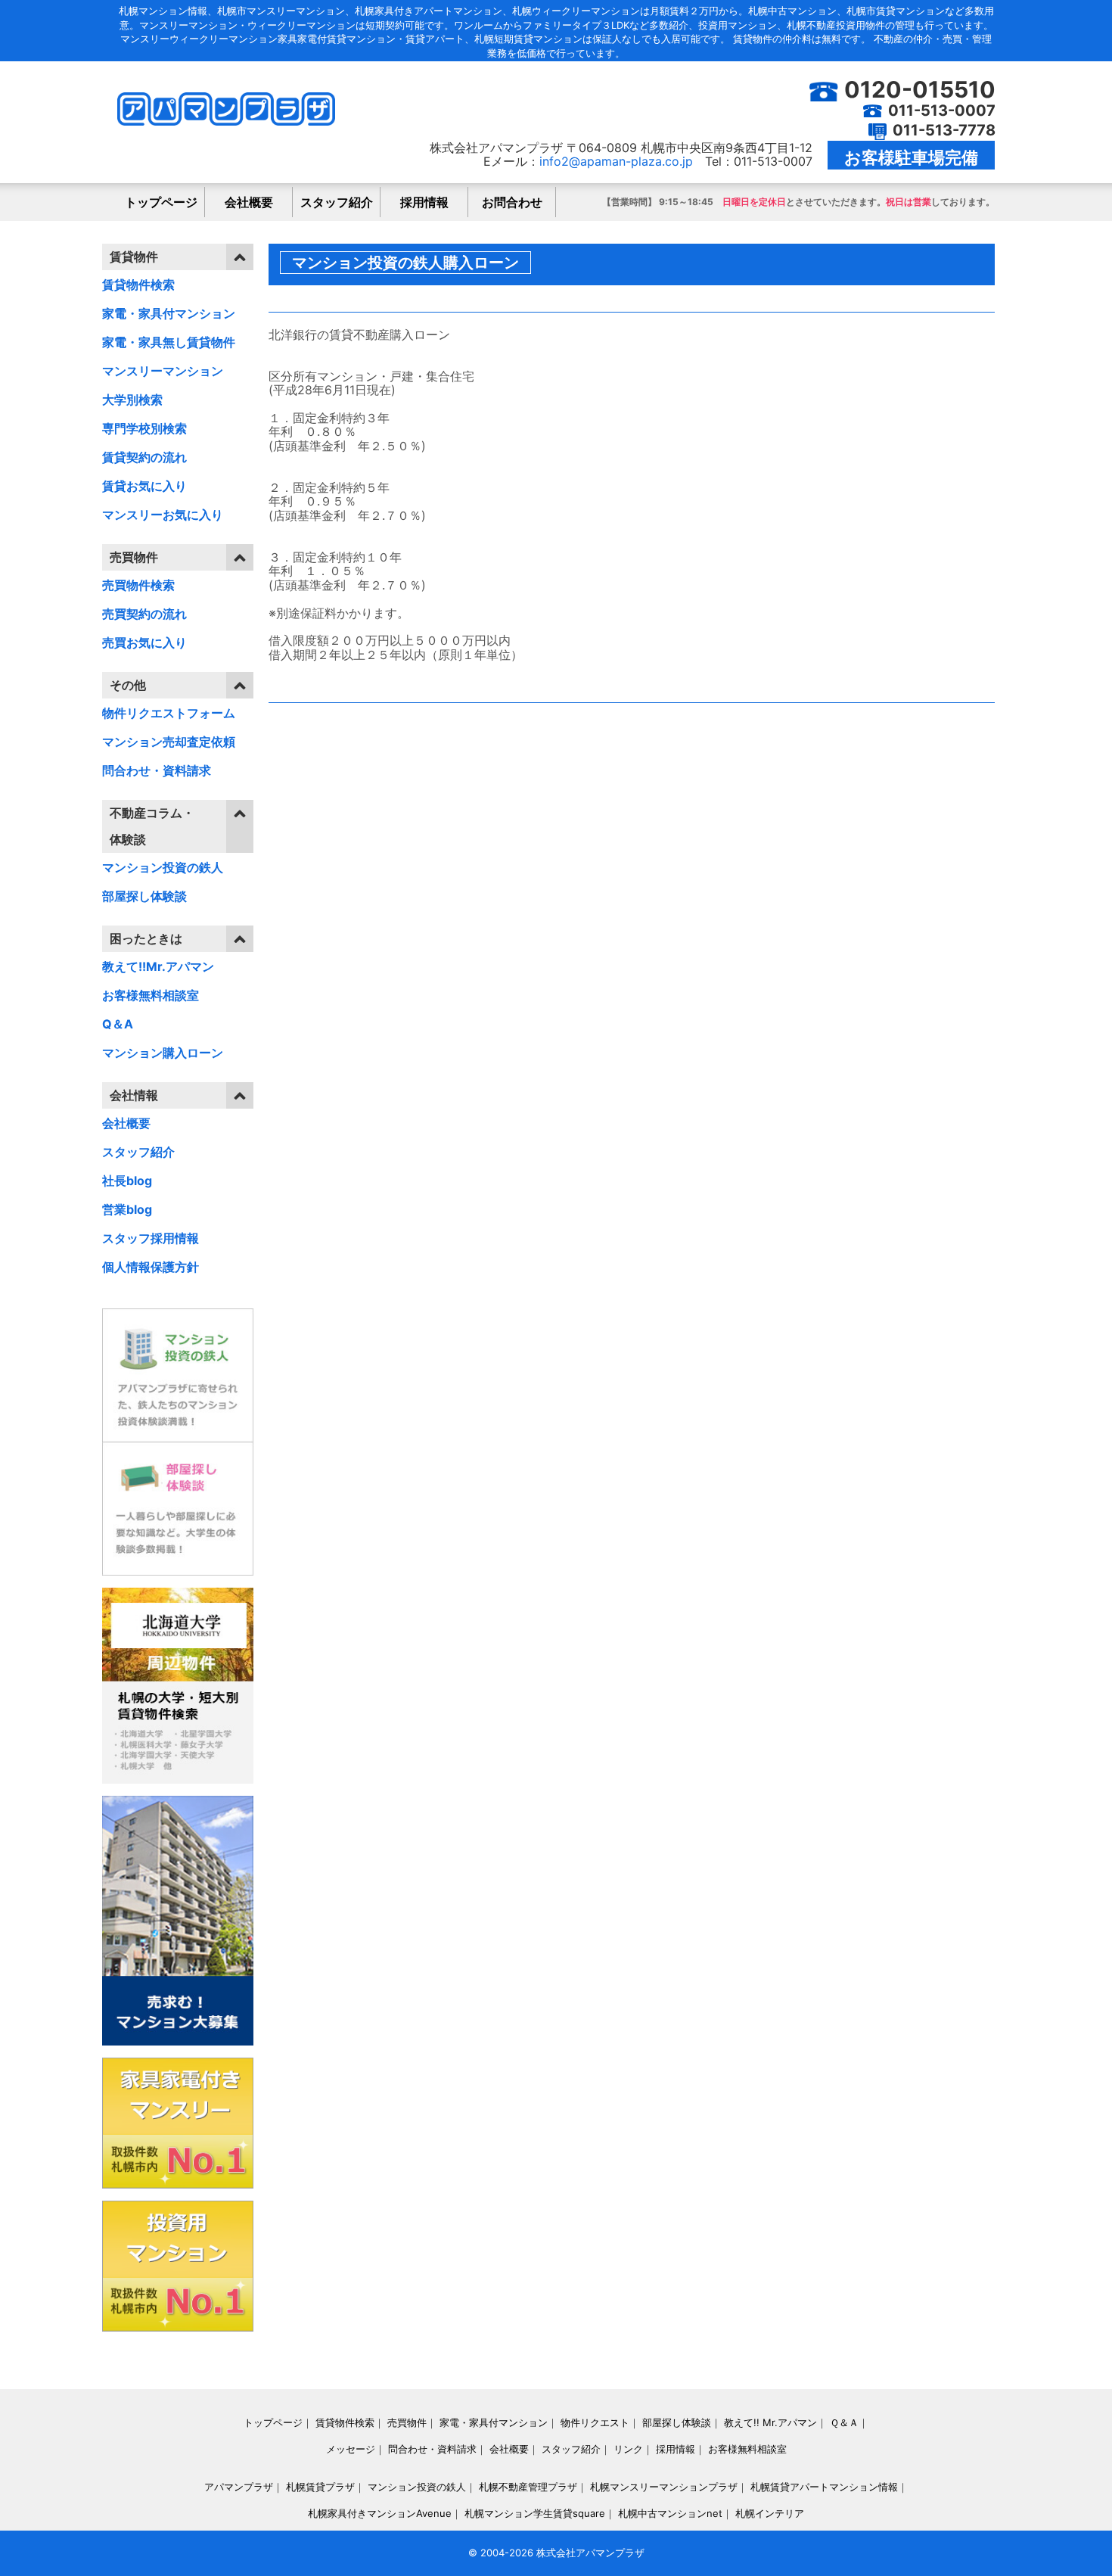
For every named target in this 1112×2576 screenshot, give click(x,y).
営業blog (127, 1209)
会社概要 (249, 202)
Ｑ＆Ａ (844, 2422)
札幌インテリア (770, 2513)
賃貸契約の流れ (144, 457)
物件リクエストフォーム (169, 713)
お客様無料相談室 (151, 995)
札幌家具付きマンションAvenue (380, 2513)
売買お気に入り (144, 642)
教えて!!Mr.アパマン (158, 966)
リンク (628, 2449)
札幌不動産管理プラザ (528, 2487)
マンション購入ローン (163, 1053)
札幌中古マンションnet (670, 2513)
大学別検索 (132, 400)
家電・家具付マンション (169, 313)
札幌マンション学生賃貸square (535, 2513)
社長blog (127, 1181)
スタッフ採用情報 (151, 1238)
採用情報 (424, 202)
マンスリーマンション (163, 371)
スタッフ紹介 (337, 202)
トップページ (161, 202)
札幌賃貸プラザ (320, 2487)
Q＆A (118, 1024)
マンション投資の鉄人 (163, 867)
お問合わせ (512, 202)
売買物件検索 (138, 585)
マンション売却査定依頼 (169, 742)
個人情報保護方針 (151, 1267)
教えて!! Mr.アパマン (770, 2422)
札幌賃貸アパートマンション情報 (824, 2487)
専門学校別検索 (144, 428)
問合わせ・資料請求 (157, 770)
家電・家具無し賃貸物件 (169, 342)
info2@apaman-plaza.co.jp (616, 161)
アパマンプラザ (239, 2487)
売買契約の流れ (144, 614)
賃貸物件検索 (138, 285)
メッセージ (351, 2449)
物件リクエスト (595, 2422)
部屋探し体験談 (144, 896)
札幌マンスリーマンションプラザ (664, 2487)
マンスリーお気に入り (163, 515)
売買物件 (407, 2422)
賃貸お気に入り (144, 486)
